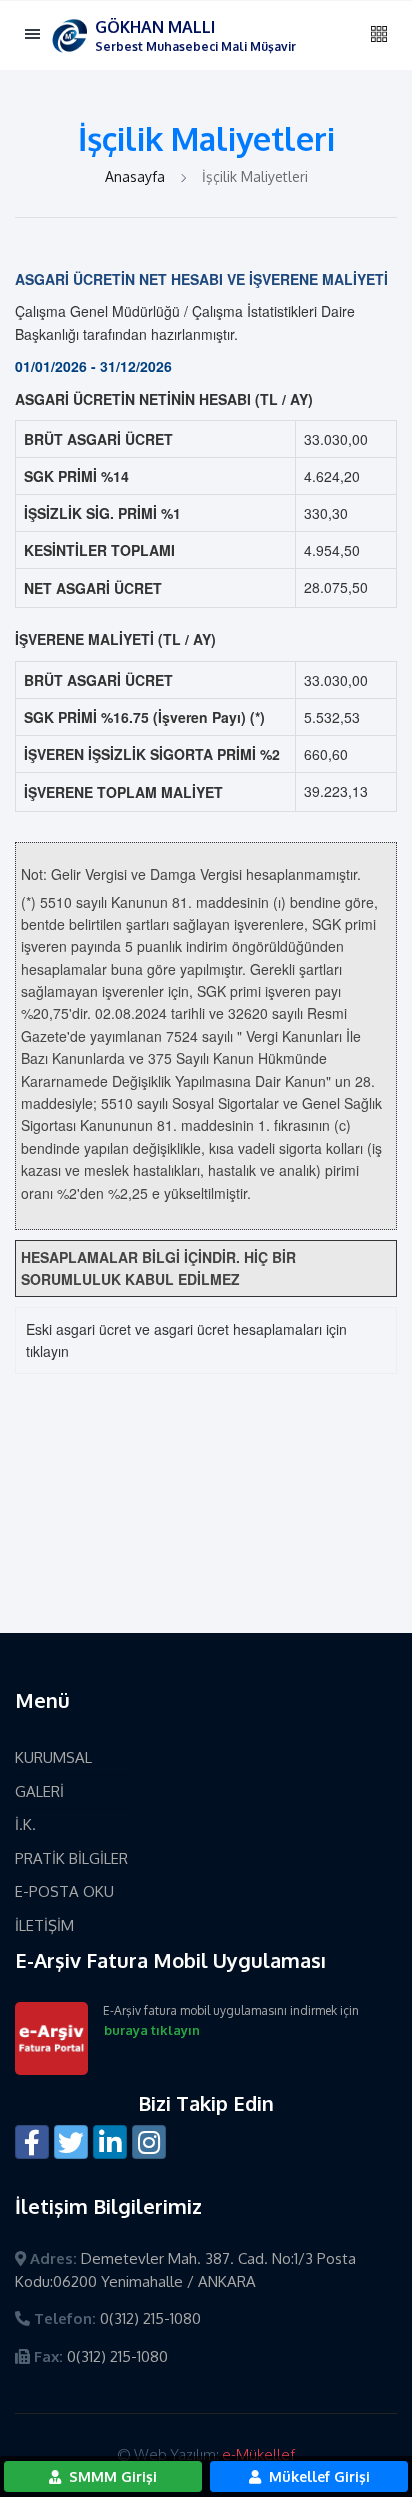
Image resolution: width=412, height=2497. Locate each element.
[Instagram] (149, 2142)
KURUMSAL (53, 1757)
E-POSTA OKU (64, 1891)
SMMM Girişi (111, 2476)
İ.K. (25, 1824)
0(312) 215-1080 (150, 2318)
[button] (379, 35)
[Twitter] (71, 2142)
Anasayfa (137, 176)
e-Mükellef (258, 2454)
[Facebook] (32, 2142)
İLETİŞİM (44, 1925)
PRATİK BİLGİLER (71, 1858)
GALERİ (39, 1791)
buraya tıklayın (152, 2030)
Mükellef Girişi (317, 2476)
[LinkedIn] (110, 2142)
